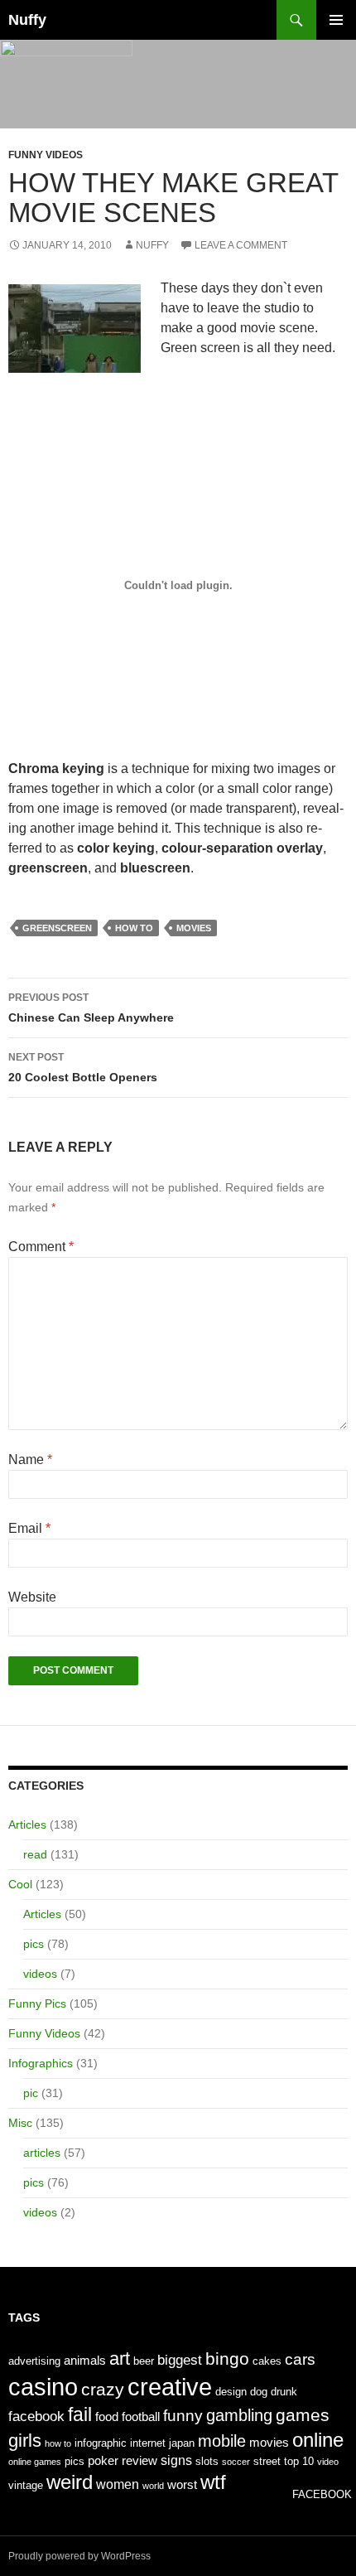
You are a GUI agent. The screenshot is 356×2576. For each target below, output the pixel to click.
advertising (34, 2361)
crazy (103, 2390)
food (107, 2417)
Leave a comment (241, 245)
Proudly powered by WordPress (79, 2556)
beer (144, 2361)
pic (31, 2093)
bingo (227, 2359)
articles (42, 2153)
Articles (27, 1824)
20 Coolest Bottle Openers (83, 1068)
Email (29, 1528)
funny (183, 2416)
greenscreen (57, 928)
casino (43, 2387)
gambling (239, 2415)
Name (30, 1460)
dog (259, 2392)
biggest (180, 2360)
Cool (20, 1884)
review (140, 2461)
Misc (20, 2123)
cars (300, 2359)
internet (148, 2443)
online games (35, 2462)
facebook (36, 2416)
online (318, 2440)
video (328, 2462)
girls (25, 2441)
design (231, 2392)
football (141, 2417)
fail (80, 2414)
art (120, 2359)
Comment (41, 1247)
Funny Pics (37, 2003)
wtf (213, 2482)
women (118, 2484)
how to (134, 928)
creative (170, 2387)
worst (182, 2485)
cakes (267, 2361)
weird (70, 2482)
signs (176, 2460)
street (267, 2461)
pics (34, 1944)
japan (182, 2443)
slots (207, 2461)
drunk (284, 2392)
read (35, 1854)
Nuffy (27, 20)
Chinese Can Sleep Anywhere (91, 1008)
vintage (26, 2485)
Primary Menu (336, 20)
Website (32, 1597)
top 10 (299, 2461)
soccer (236, 2462)
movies (194, 928)
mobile (222, 2441)
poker (103, 2461)
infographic (101, 2443)
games (303, 2415)
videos (40, 1974)
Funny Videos (46, 155)
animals (85, 2361)
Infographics (41, 2063)
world (153, 2486)
